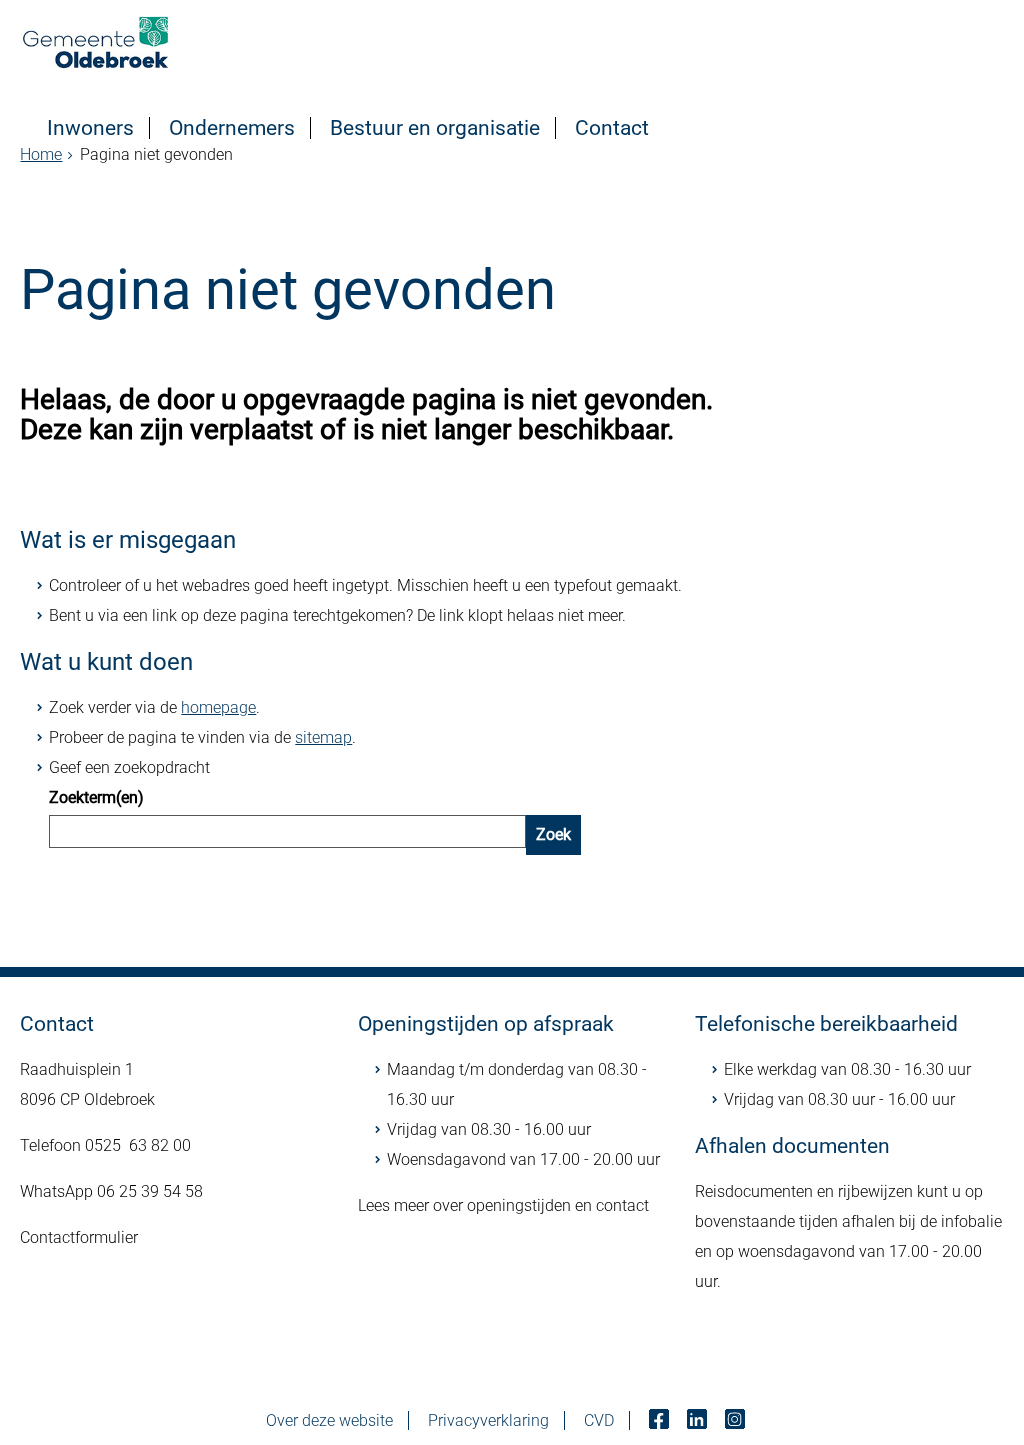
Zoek (553, 834)
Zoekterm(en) (96, 797)
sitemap (323, 737)
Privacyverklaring (488, 1420)
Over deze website (329, 1420)
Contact (612, 128)
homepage (218, 707)
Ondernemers (232, 128)
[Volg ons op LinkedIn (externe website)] (699, 1420)
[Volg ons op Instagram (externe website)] (737, 1420)
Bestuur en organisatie (435, 128)
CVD (599, 1420)
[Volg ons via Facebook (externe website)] (661, 1420)
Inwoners (90, 128)
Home (41, 154)
